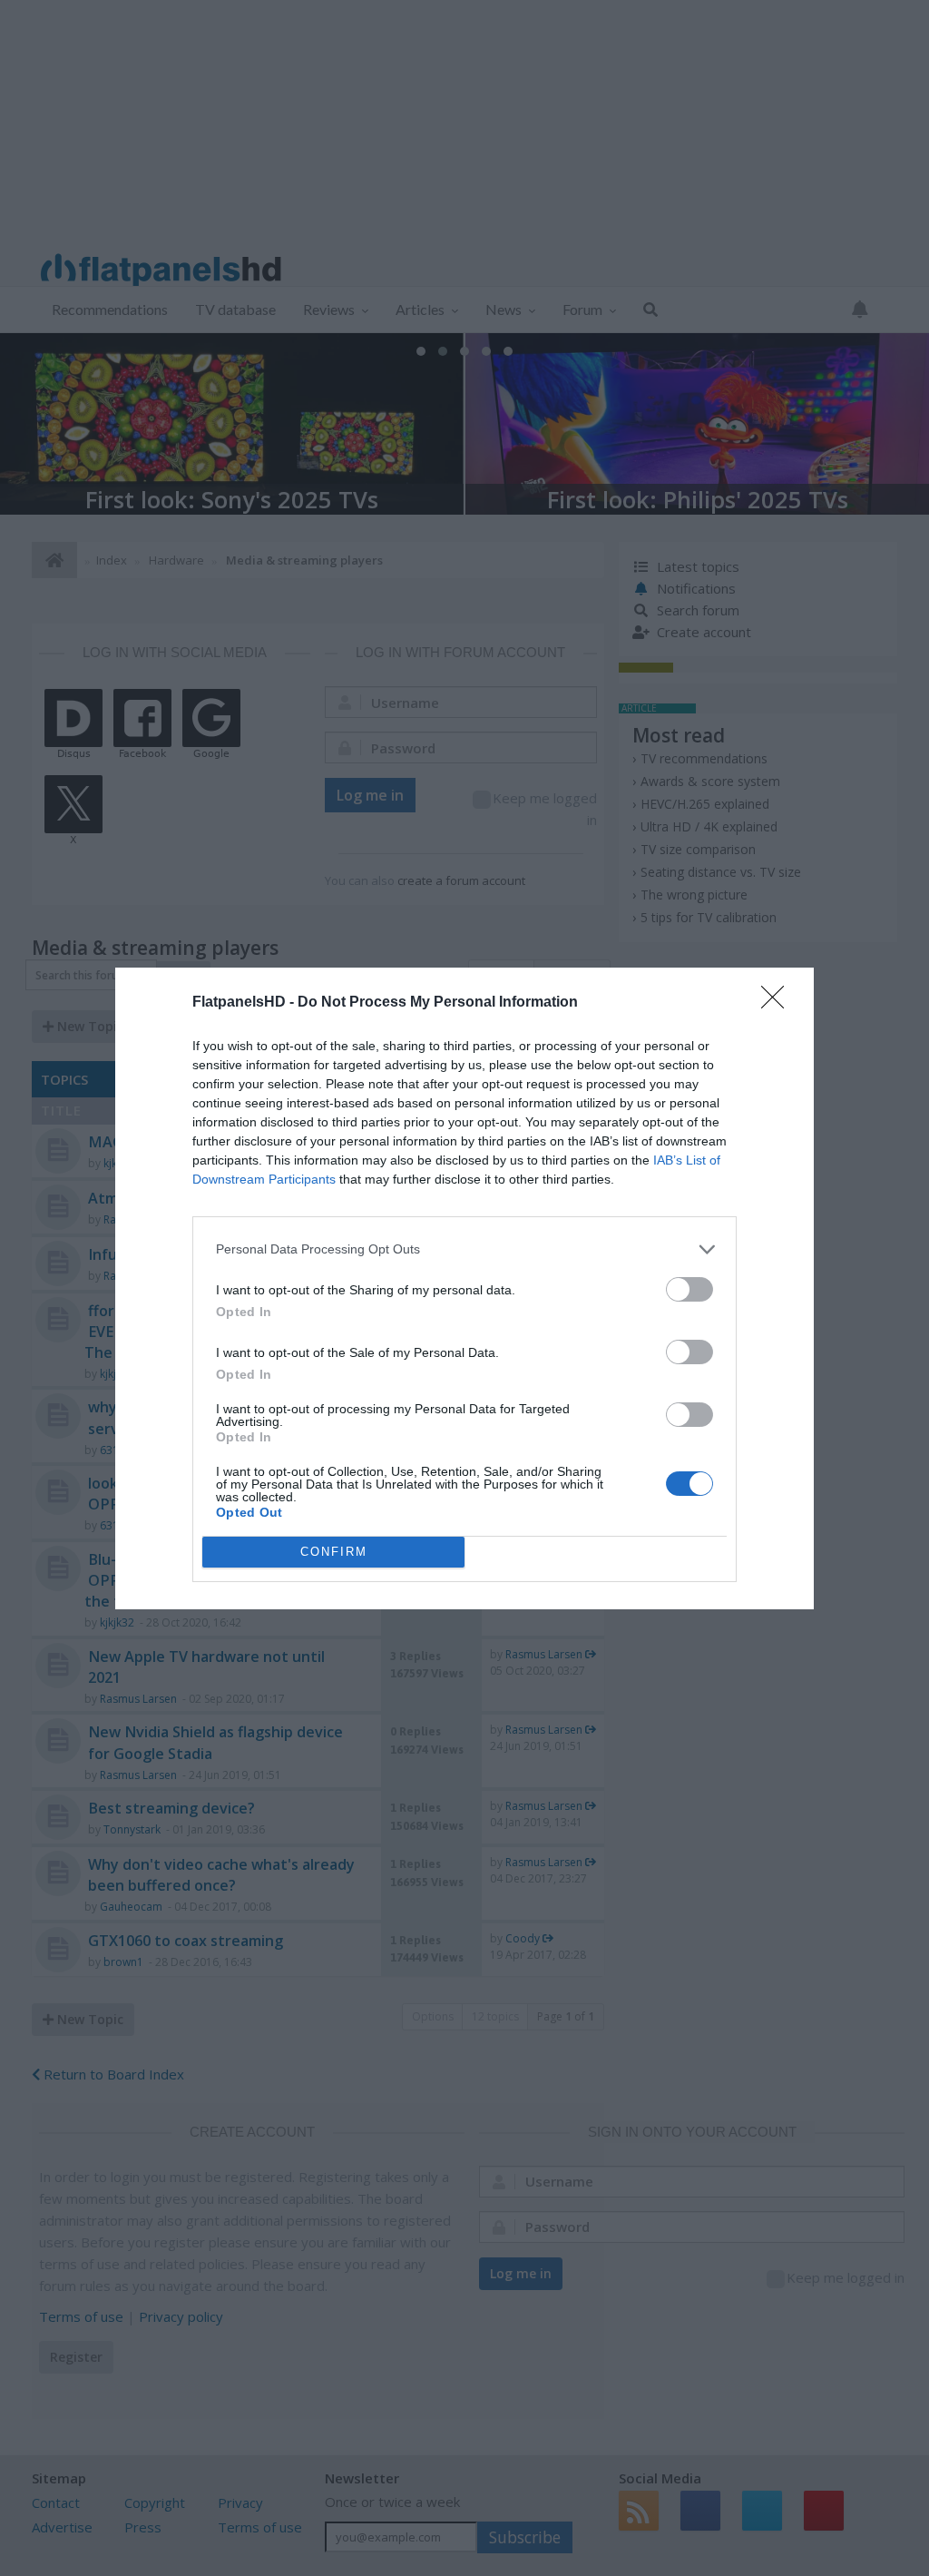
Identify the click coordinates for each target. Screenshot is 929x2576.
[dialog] (464, 1288)
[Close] (778, 1003)
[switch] (689, 1289)
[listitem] (464, 1249)
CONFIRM (334, 1552)
